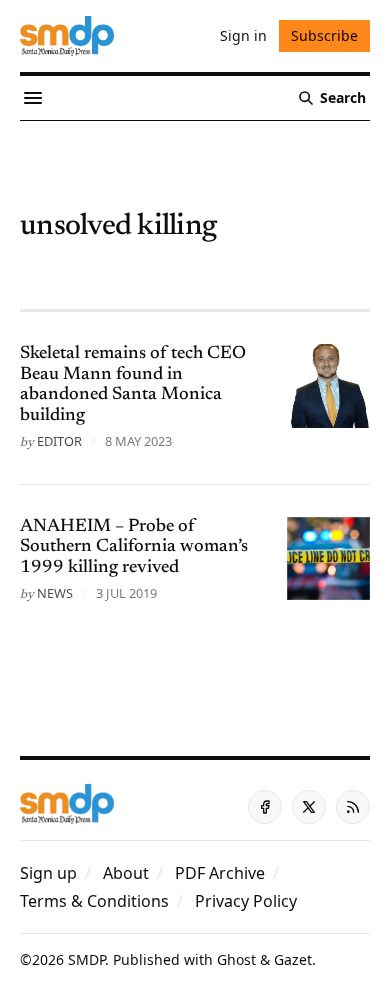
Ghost (236, 959)
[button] (48, 873)
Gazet (293, 959)
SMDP (86, 959)
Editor (59, 441)
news (55, 593)
